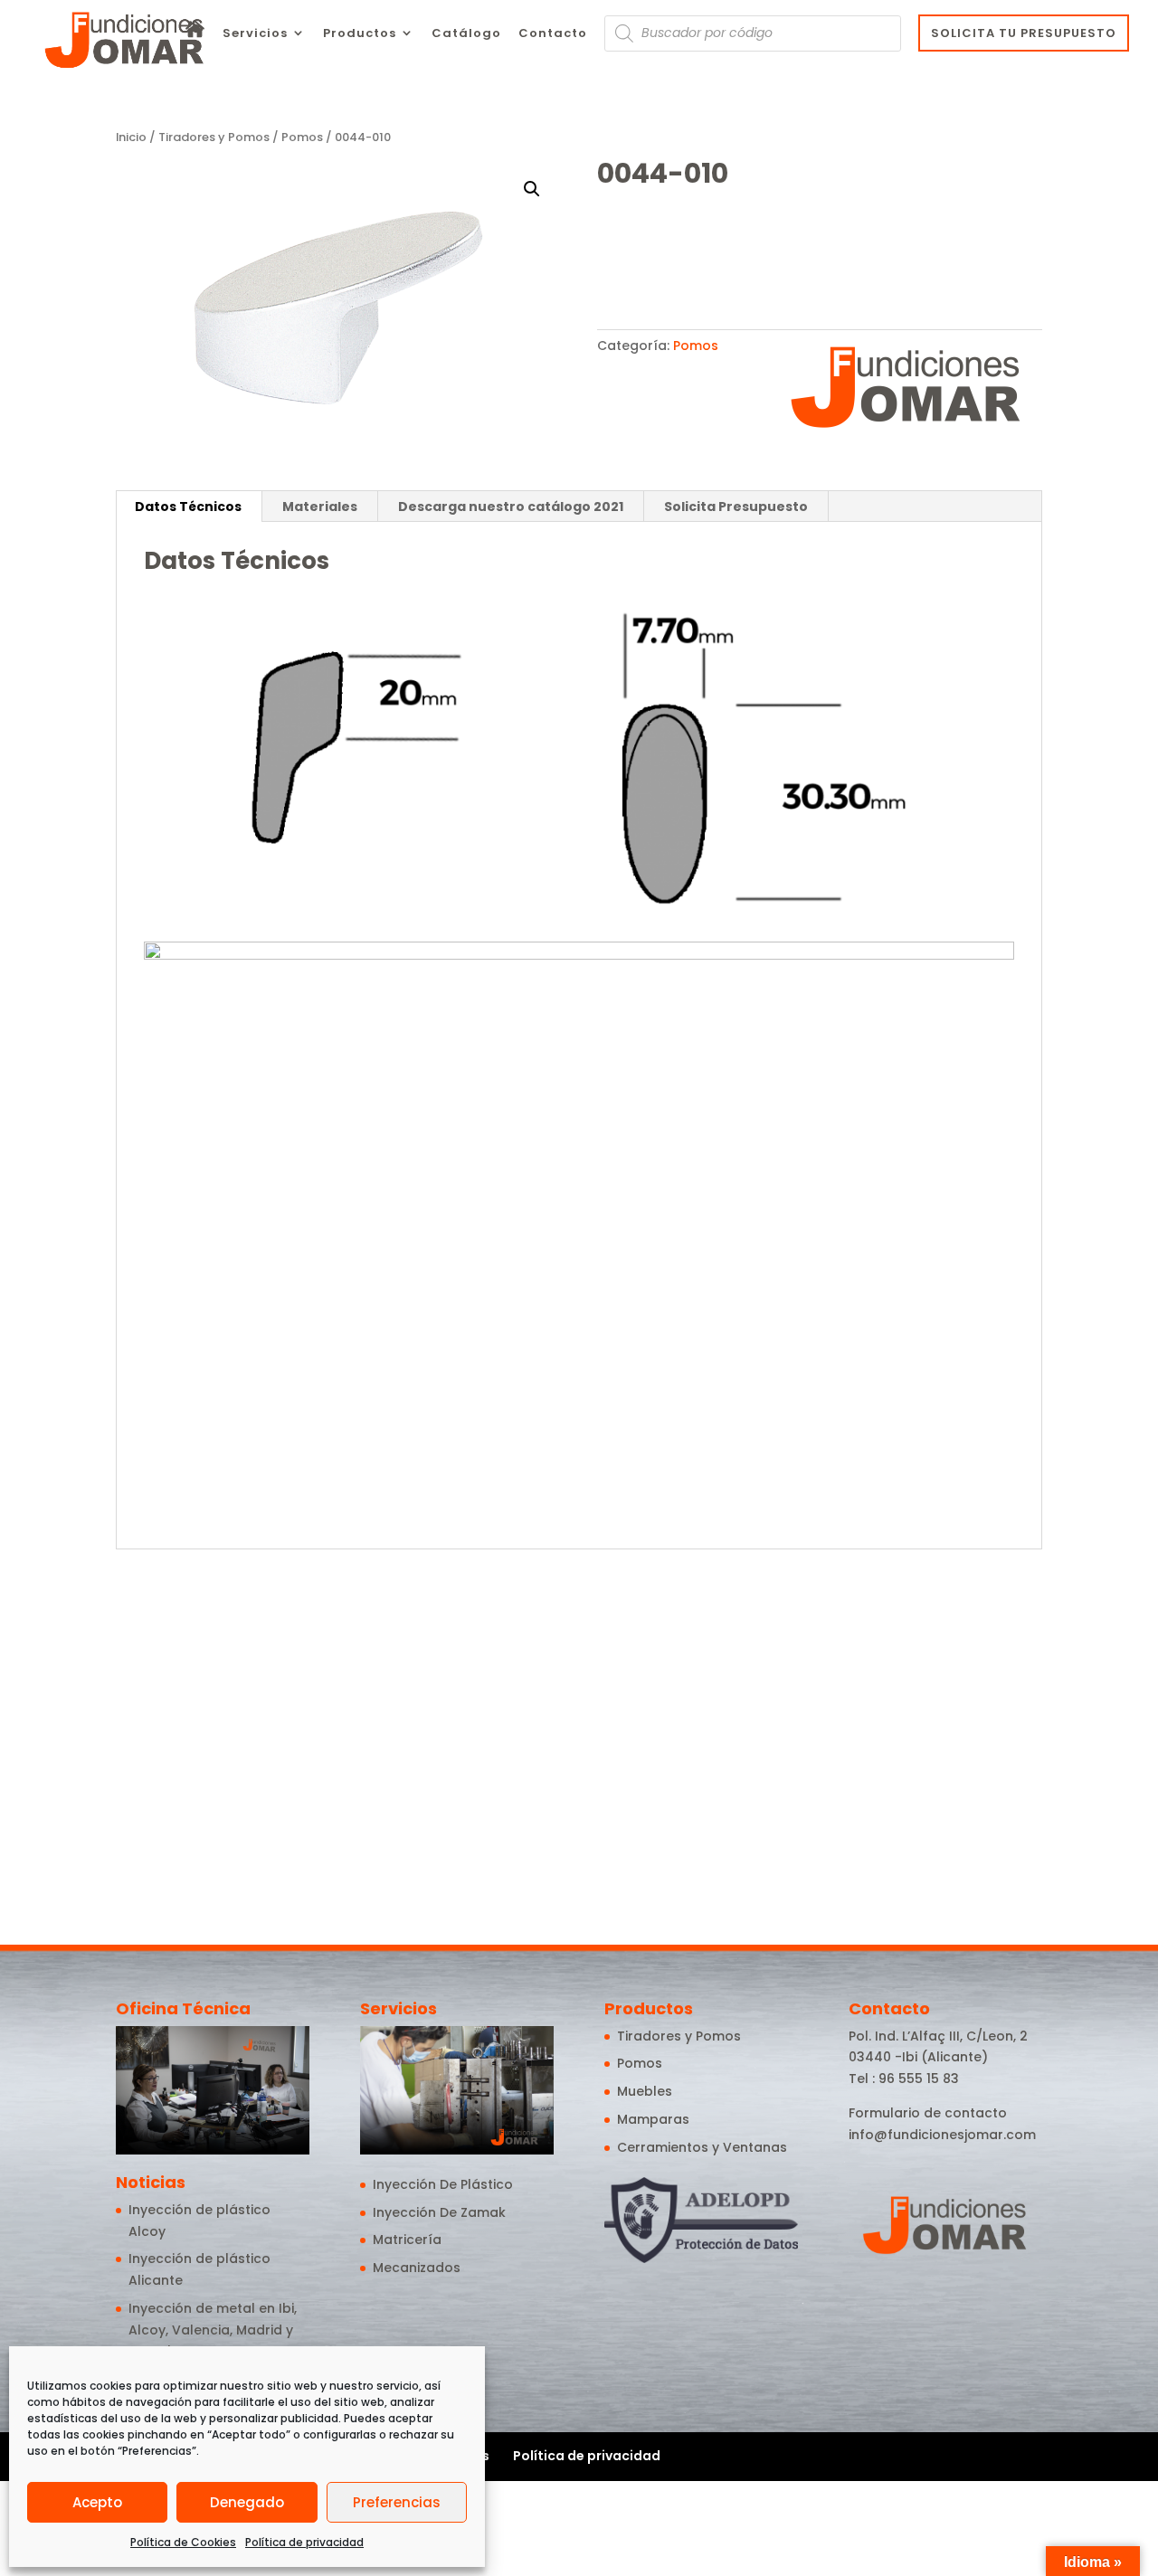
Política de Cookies (183, 2542)
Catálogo (466, 34)
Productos (360, 34)
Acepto (97, 2502)
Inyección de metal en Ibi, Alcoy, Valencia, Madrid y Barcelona (213, 2330)
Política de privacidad (304, 2542)
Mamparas (653, 2119)
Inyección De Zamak (439, 2212)
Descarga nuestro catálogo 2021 (511, 507)
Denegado (247, 2502)
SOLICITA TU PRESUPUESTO (1024, 33)
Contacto (553, 34)
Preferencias (397, 2502)
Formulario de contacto (928, 2113)
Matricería (407, 2240)
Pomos (302, 137)
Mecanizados (417, 2268)
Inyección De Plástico (443, 2184)
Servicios (255, 34)
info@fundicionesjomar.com (942, 2135)
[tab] (189, 507)
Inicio (131, 137)
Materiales (320, 507)
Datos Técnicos (188, 507)
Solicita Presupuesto (736, 507)
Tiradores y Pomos (214, 137)
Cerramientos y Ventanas (702, 2147)
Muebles (645, 2091)
